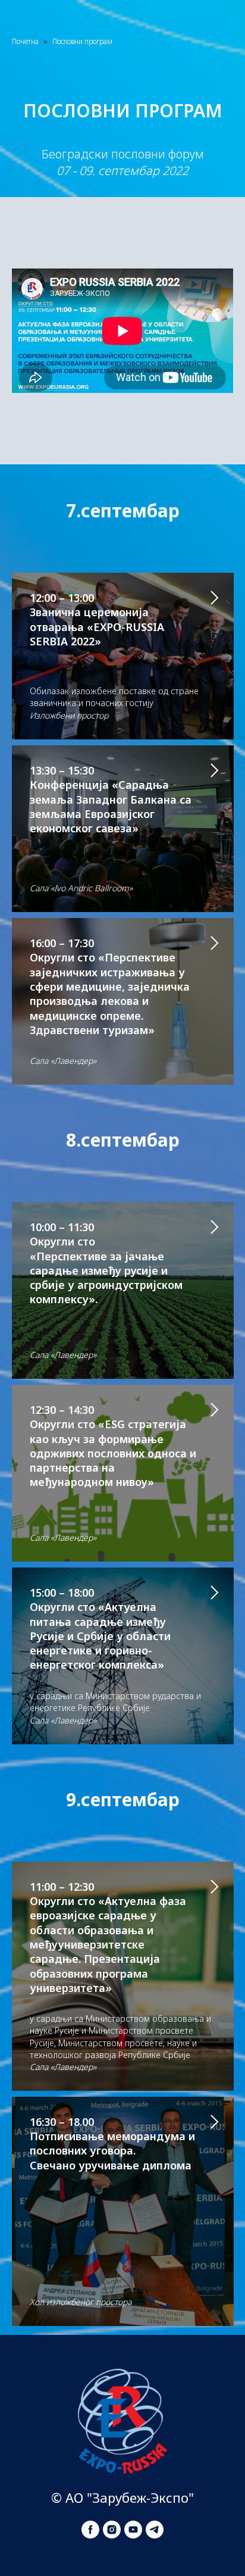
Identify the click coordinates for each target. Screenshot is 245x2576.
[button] (122, 829)
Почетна (25, 41)
